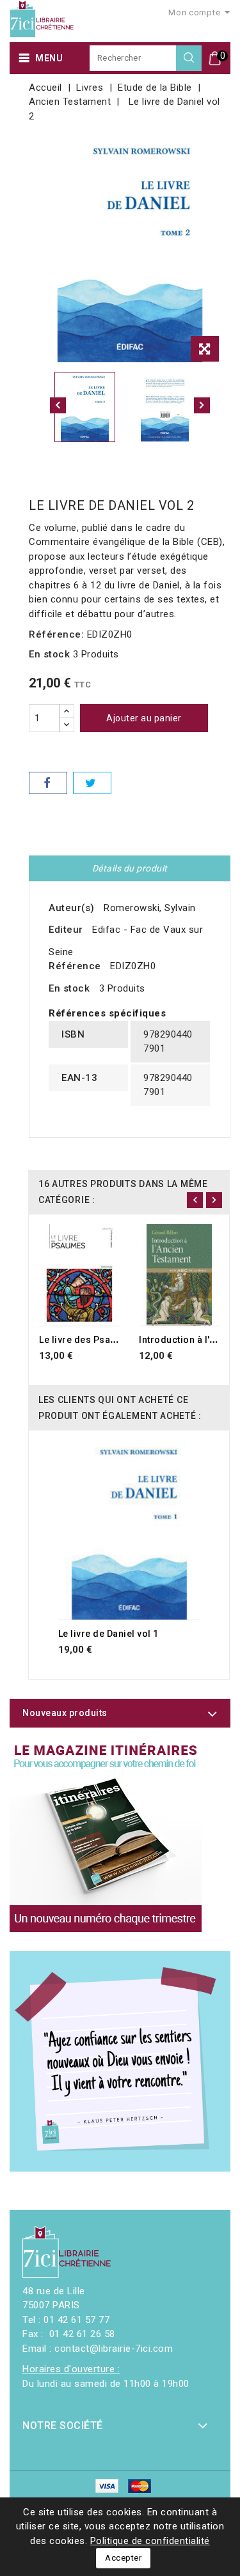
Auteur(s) (72, 908)
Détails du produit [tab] (130, 868)
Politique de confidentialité (150, 2541)
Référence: (56, 634)
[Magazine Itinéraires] (106, 1836)
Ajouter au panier (144, 718)
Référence (75, 966)
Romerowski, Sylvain (150, 908)
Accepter (123, 2558)
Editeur (66, 930)
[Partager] (48, 783)
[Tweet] (92, 783)
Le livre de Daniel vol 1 (108, 1634)
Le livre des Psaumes (87, 1340)
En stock (49, 654)
